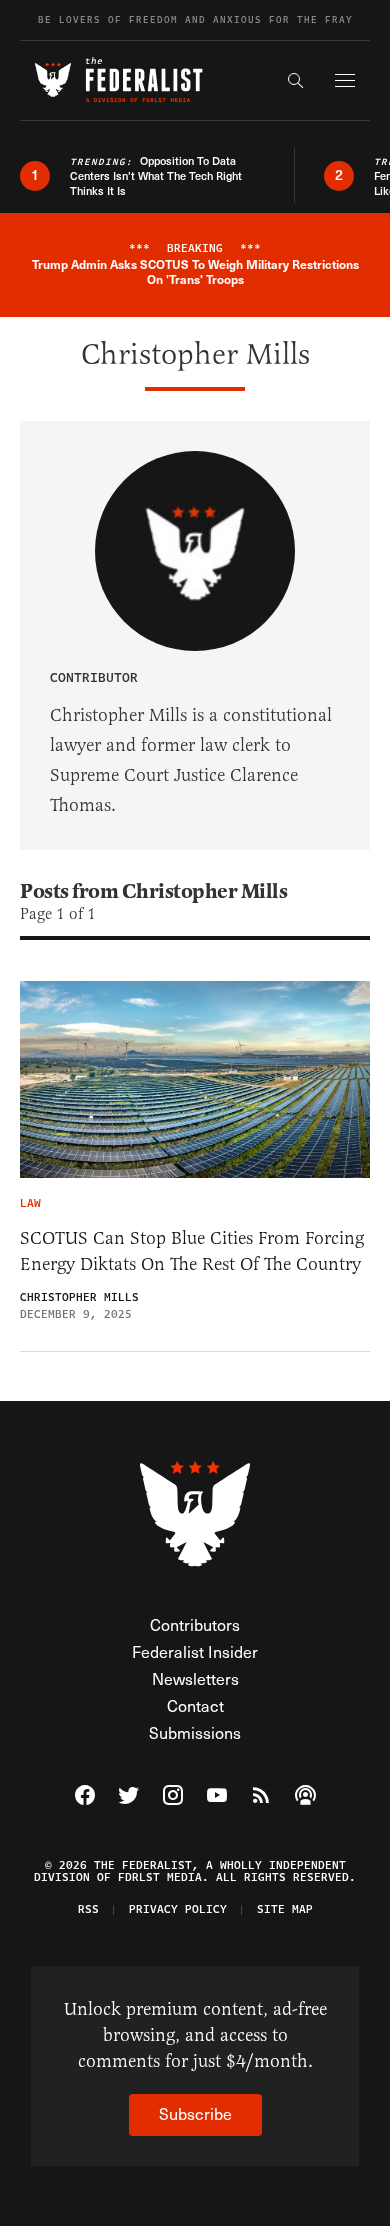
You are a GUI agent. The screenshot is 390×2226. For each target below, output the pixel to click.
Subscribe (195, 2113)
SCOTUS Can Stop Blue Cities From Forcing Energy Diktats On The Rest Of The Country (192, 1251)
